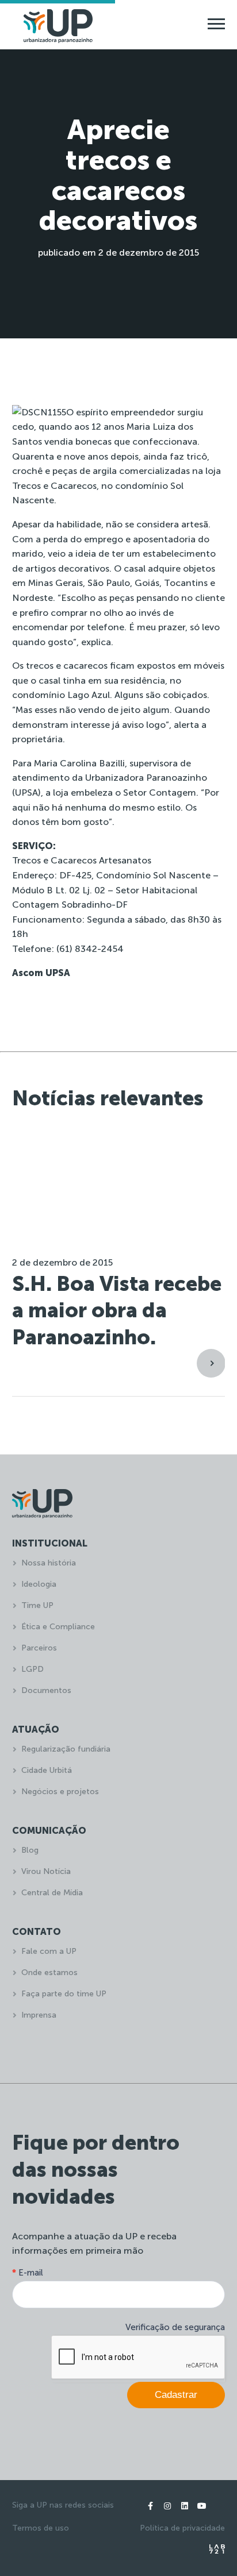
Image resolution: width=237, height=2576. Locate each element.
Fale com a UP (49, 1951)
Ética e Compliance (58, 1627)
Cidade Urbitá (47, 1770)
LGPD (33, 1669)
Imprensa (39, 2015)
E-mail (28, 2273)
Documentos (46, 1690)
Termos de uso (41, 2528)
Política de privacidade (182, 2528)
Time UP (37, 1605)
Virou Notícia (46, 1871)
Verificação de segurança (175, 2327)
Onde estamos (49, 1973)
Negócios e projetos (60, 1792)
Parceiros (39, 1648)
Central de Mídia (52, 1893)
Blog (30, 1850)
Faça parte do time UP (64, 1994)
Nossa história (49, 1563)
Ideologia (39, 1584)
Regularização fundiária (66, 1749)
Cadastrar (176, 2395)
